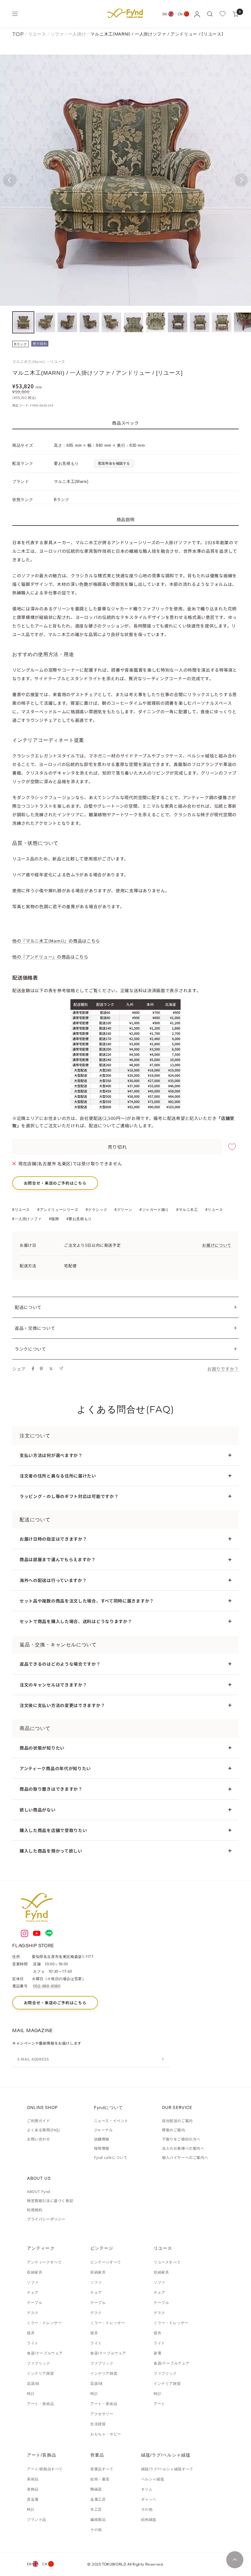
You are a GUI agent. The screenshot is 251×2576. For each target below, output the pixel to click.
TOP (18, 34)
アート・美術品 (40, 2404)
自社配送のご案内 (177, 2121)
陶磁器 (96, 2489)
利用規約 (35, 2210)
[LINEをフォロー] (49, 1933)
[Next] (241, 180)
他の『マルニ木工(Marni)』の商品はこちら (56, 941)
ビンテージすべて (106, 2262)
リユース (37, 34)
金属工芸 (98, 2499)
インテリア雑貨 (40, 2373)
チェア (33, 2293)
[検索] (210, 14)
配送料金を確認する (114, 463)
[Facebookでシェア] (33, 1369)
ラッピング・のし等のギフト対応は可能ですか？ (69, 1496)
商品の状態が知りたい (42, 1748)
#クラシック (97, 1210)
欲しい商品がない (38, 1810)
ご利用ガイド (39, 2121)
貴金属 (33, 2499)
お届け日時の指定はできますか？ (53, 1539)
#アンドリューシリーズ (58, 1210)
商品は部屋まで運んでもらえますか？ (58, 1559)
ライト (33, 2343)
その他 (96, 2530)
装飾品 (33, 2489)
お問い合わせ (39, 2139)
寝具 (31, 2333)
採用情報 (102, 2148)
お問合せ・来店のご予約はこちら (55, 1183)
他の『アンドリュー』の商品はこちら (50, 957)
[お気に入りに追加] (232, 1147)
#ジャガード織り (154, 1210)
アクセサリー (102, 2414)
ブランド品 (37, 2520)
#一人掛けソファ (27, 1219)
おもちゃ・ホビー (106, 2434)
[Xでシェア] (51, 1369)
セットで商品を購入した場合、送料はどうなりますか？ (76, 1621)
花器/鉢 (33, 2384)
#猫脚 (54, 1219)
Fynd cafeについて (111, 2157)
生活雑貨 (98, 2424)
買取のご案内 (174, 2130)
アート (159, 2404)
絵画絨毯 (149, 2520)
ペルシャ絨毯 (153, 2479)
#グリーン (123, 1210)
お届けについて (217, 1245)
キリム (147, 2489)
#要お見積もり (79, 1219)
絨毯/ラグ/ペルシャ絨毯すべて (167, 2469)
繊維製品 (98, 2520)
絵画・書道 (100, 2479)
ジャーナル (103, 2130)
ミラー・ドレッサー (44, 2323)
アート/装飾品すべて (45, 2469)
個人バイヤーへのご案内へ (185, 2157)
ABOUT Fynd (39, 2191)
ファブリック (39, 2363)
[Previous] (10, 180)
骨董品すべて (102, 2469)
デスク (33, 2313)
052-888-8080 (47, 1986)
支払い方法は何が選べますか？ (51, 1455)
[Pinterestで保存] (41, 1369)
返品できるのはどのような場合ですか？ (60, 1664)
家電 (157, 2353)
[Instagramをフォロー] (24, 1933)
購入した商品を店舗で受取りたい (53, 1830)
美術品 (33, 2479)
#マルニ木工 (187, 1210)
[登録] (163, 2059)
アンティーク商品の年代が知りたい (55, 1768)
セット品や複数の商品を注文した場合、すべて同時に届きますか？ (87, 1601)
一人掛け (77, 34)
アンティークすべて (44, 2262)
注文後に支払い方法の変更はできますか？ (62, 1705)
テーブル (35, 2303)
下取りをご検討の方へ (181, 2139)
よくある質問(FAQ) (44, 2130)
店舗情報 (102, 2139)
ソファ (57, 34)
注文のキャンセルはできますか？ (53, 1685)
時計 (31, 2394)
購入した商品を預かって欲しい (51, 1851)
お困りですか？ (223, 1369)
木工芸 (96, 2510)
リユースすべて (167, 2262)
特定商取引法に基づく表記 (50, 2200)
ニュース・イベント (111, 2121)
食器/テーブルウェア (45, 2353)
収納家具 (35, 2272)
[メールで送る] (61, 1369)
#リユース (21, 1210)
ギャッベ (149, 2499)
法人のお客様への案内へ (183, 2148)
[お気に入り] (223, 14)
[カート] (236, 14)
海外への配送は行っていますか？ (53, 1580)
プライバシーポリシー (46, 2219)
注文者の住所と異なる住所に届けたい (58, 1476)
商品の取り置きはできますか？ (51, 1789)
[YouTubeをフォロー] (37, 1933)
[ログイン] (197, 14)
